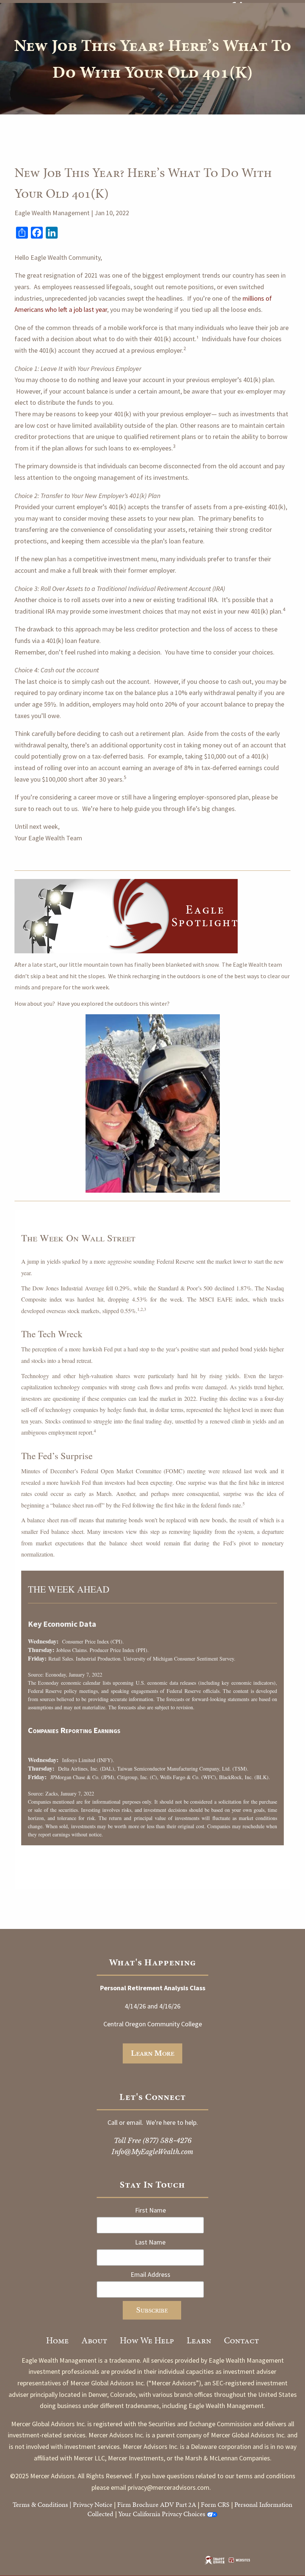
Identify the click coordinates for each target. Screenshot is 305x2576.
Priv (78, 2504)
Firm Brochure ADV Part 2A (157, 2504)
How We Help (147, 2340)
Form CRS (215, 2504)
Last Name (150, 2242)
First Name (150, 2210)
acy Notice (98, 2504)
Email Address (150, 2274)
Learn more (153, 2053)
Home (57, 2340)
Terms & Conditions (40, 2504)
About (94, 2340)
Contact (241, 2340)
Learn (199, 2340)
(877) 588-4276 (167, 2141)
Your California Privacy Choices (162, 2514)
